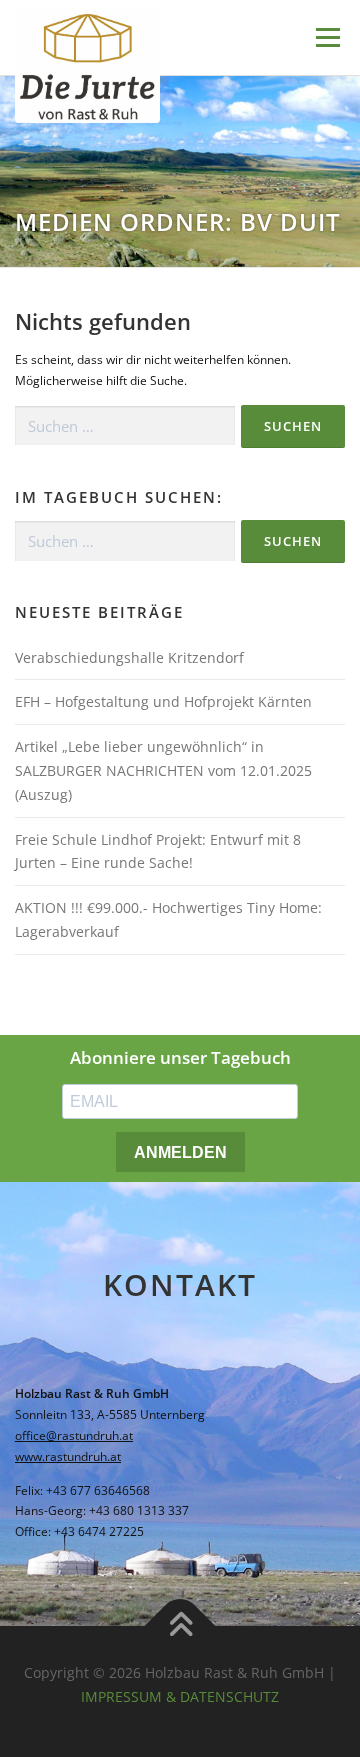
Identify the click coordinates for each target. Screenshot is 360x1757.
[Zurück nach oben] (180, 1626)
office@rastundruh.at (74, 1435)
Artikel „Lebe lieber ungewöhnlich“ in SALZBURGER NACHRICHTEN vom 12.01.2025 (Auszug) (163, 770)
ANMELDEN (180, 1152)
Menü (326, 37)
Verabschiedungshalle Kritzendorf (129, 657)
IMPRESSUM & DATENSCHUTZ (180, 1696)
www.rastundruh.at (68, 1456)
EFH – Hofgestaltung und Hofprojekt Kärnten (163, 701)
